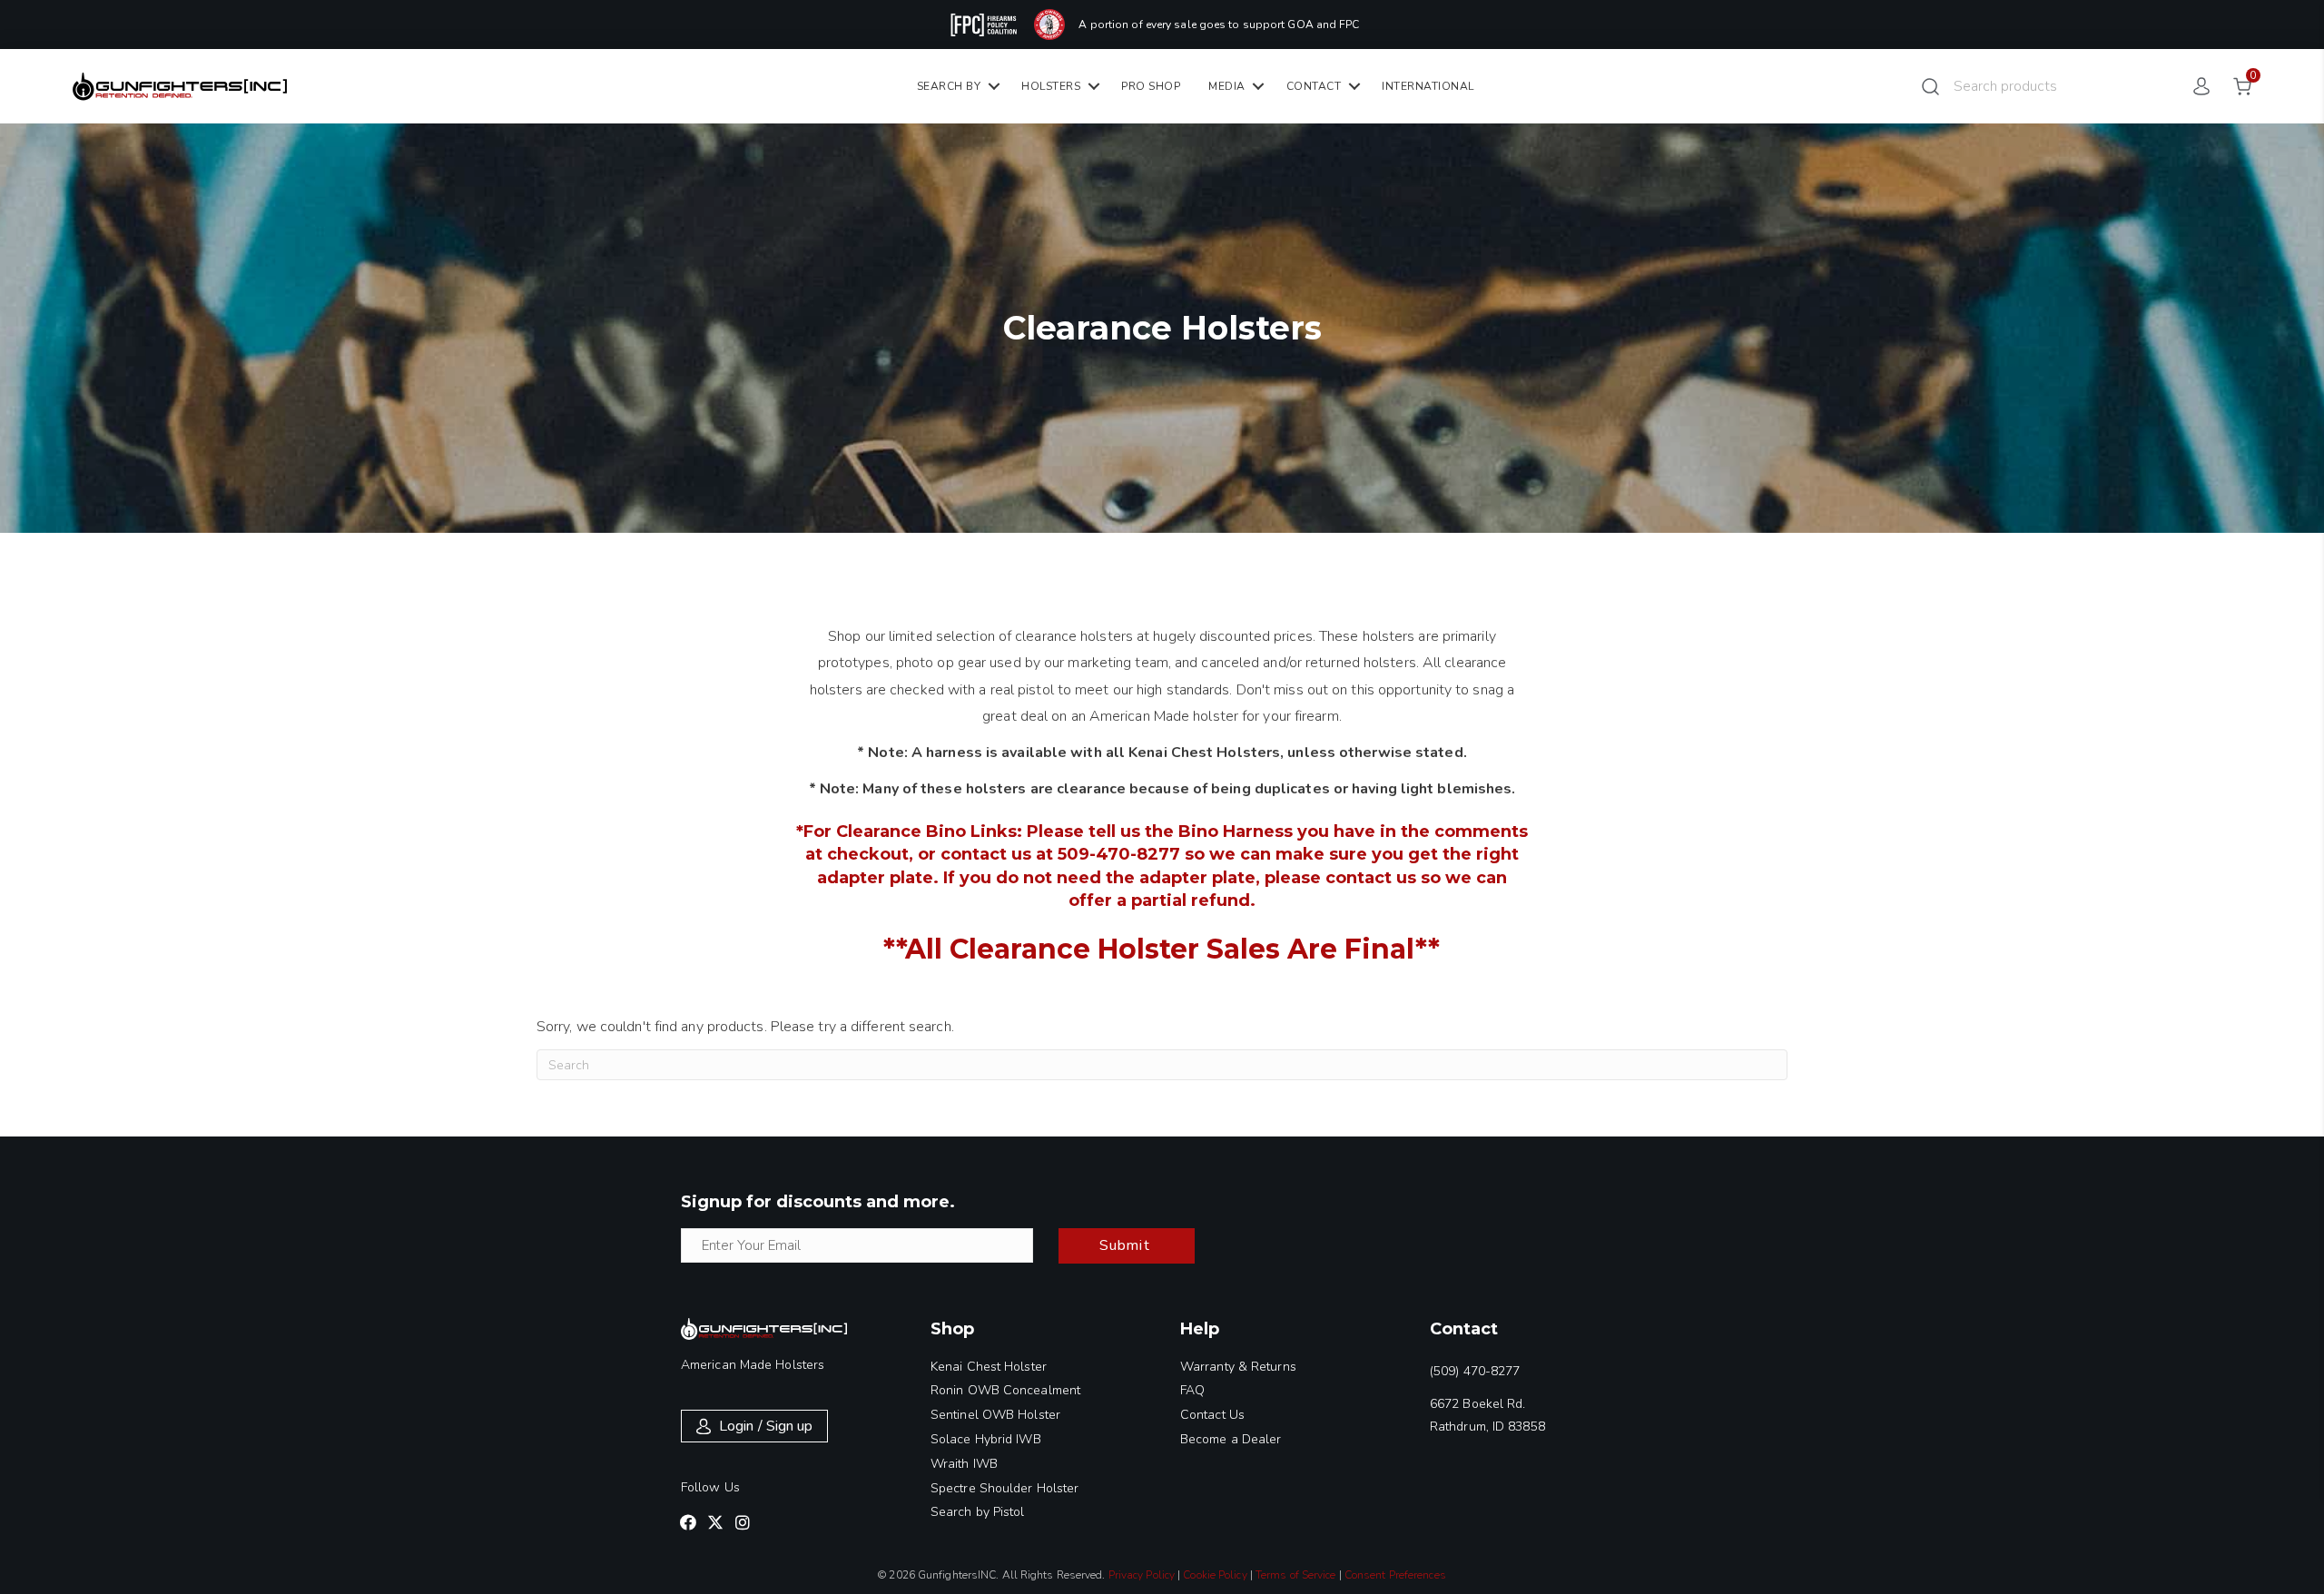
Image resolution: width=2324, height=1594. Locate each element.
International (1428, 86)
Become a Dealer (1231, 1439)
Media (1227, 86)
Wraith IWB (964, 1464)
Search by (949, 86)
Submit (1125, 1245)
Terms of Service (1296, 1575)
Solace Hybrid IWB (986, 1439)
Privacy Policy (1142, 1575)
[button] (688, 1522)
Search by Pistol (978, 1512)
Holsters (1051, 86)
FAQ (1192, 1390)
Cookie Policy (1215, 1575)
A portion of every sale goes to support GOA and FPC (1219, 25)
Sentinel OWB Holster (995, 1415)
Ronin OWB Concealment (1005, 1390)
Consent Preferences (1395, 1575)
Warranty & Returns (1238, 1367)
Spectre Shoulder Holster (1004, 1488)
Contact (1314, 86)
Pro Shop (1151, 86)
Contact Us (1212, 1415)
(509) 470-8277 (1475, 1371)
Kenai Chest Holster (989, 1367)
